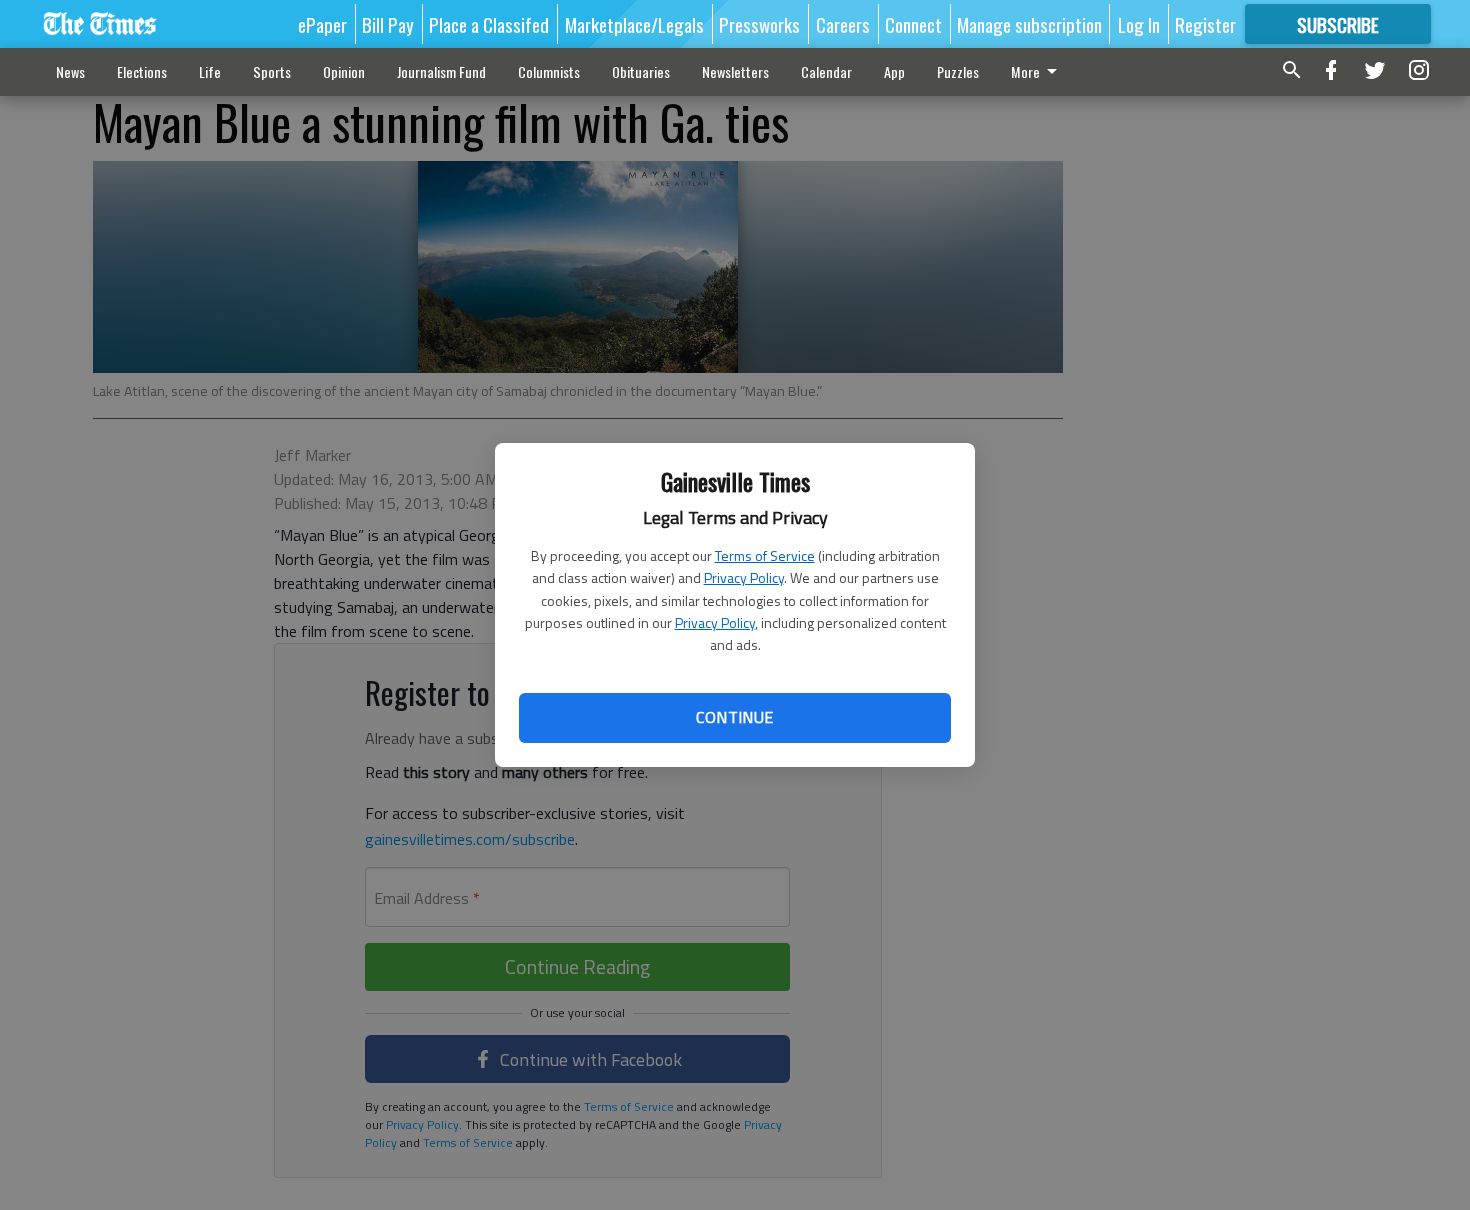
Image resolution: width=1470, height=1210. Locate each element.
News (70, 71)
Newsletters (735, 71)
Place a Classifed (489, 24)
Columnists (549, 71)
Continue (734, 717)
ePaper (322, 24)
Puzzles (958, 71)
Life (210, 71)
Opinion (344, 71)
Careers (843, 24)
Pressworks (759, 24)
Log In (1139, 24)
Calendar (826, 71)
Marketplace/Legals (634, 24)
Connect (913, 24)
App (894, 71)
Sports (272, 71)
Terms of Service (765, 555)
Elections (142, 71)
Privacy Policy (744, 577)
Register (1205, 24)
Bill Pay (388, 24)
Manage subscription (1029, 24)
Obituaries (641, 71)
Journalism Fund (441, 71)
